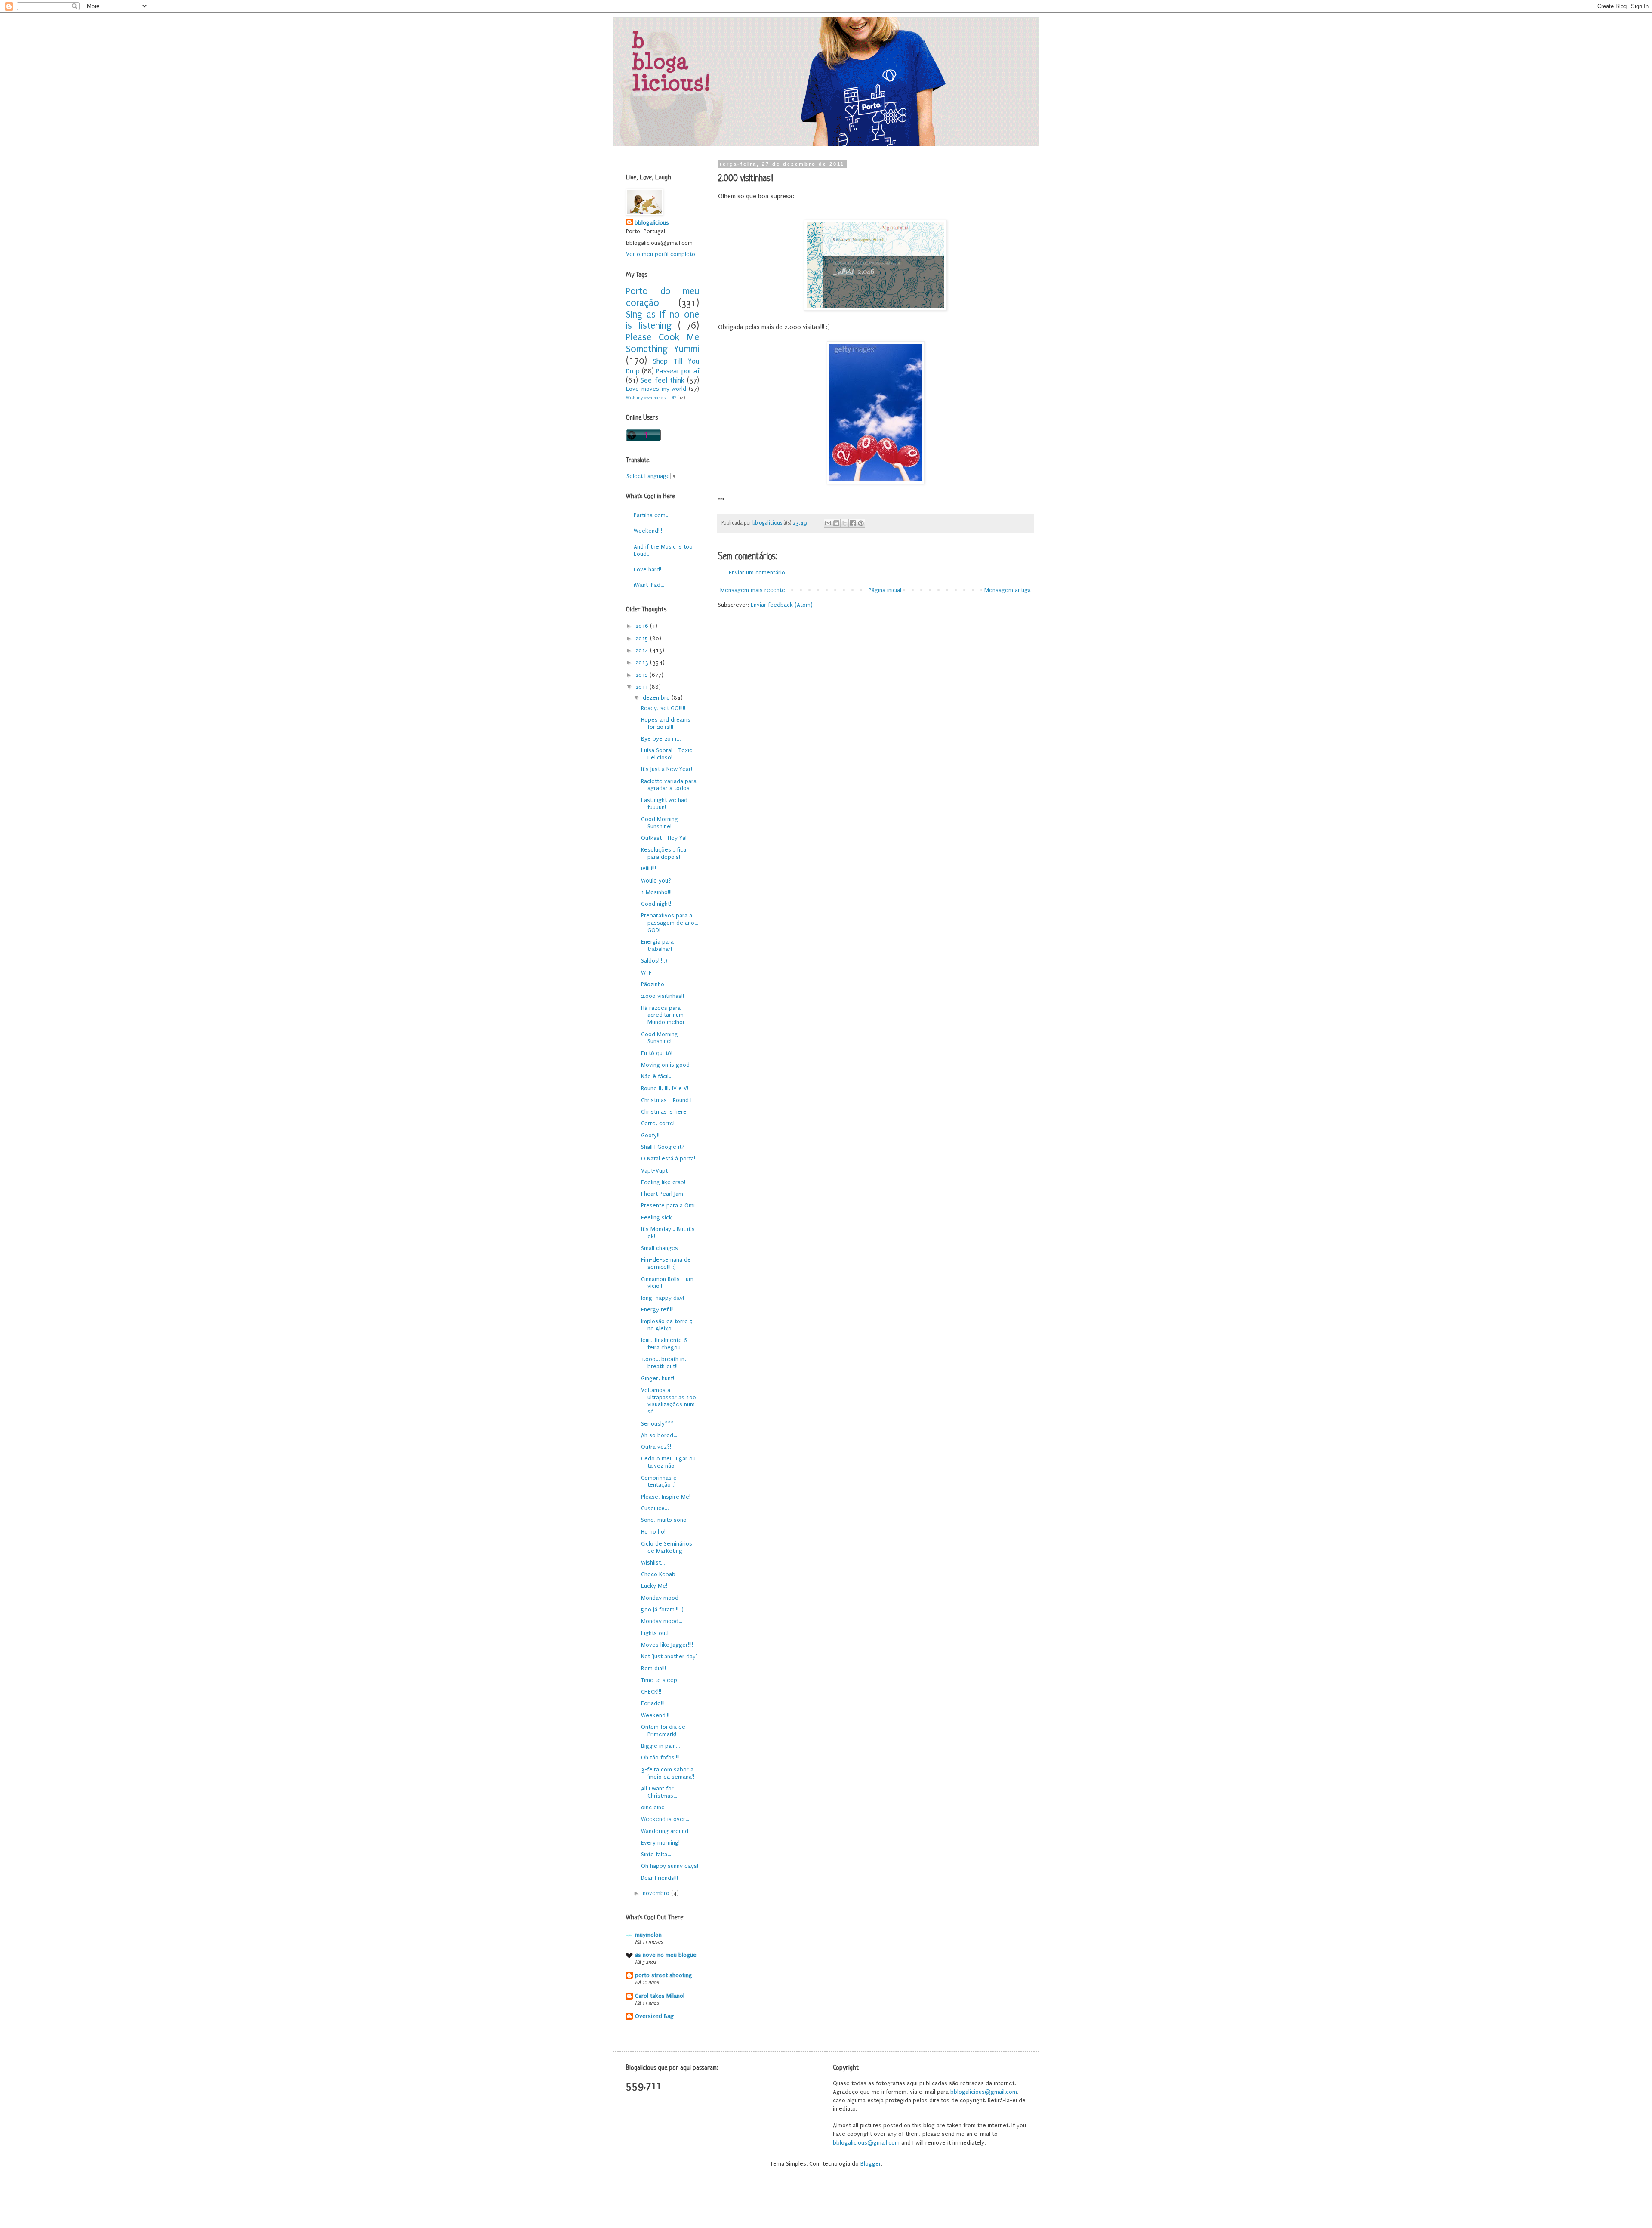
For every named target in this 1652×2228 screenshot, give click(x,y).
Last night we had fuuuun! (664, 804)
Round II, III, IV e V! (665, 1088)
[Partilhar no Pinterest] (861, 523)
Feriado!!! (653, 1703)
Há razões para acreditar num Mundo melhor (663, 1015)
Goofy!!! (651, 1135)
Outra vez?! (656, 1447)
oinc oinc (653, 1807)
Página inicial (885, 590)
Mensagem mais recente (753, 590)
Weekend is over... (665, 1819)
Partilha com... (652, 515)
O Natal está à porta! (668, 1159)
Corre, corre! (658, 1123)
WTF (646, 973)
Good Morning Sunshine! (660, 823)
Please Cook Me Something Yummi (663, 343)
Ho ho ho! (653, 1532)
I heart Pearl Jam (662, 1194)
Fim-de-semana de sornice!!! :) (666, 1263)
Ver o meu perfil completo (661, 254)
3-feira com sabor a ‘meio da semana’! (668, 1773)
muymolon (648, 1935)
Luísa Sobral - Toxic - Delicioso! (669, 754)
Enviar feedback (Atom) (782, 605)
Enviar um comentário (757, 572)
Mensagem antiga (1008, 590)
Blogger (871, 2164)
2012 (643, 675)
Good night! (656, 904)
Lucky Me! (654, 1586)
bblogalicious (652, 223)
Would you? (656, 881)
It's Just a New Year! (667, 769)
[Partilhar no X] (844, 523)
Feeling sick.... (659, 1217)
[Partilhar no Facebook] (853, 523)
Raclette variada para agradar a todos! (669, 785)
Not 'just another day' (669, 1656)
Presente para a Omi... (670, 1205)
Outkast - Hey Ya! (664, 838)
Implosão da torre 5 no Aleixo (667, 1325)
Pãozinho (653, 984)
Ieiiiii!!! (649, 869)
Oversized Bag (654, 2016)
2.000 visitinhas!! (663, 996)
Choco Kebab (658, 1574)
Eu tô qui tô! (657, 1053)
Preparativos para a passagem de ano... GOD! (670, 923)
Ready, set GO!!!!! (663, 708)
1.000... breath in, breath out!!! (664, 1363)
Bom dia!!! (653, 1668)
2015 (643, 638)
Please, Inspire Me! (666, 1497)
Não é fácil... (657, 1076)
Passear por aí (678, 371)
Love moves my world (656, 389)
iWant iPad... (649, 585)
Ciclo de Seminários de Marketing (667, 1547)
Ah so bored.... (660, 1435)
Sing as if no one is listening (663, 321)
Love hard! (647, 569)
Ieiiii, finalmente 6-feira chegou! (665, 1344)
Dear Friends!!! (660, 1878)
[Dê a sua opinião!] (836, 523)
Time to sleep (659, 1680)
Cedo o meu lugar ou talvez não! (668, 1462)
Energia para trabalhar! (657, 945)
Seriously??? (657, 1424)
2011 (643, 687)
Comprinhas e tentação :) (659, 1481)
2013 (643, 662)
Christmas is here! (664, 1112)
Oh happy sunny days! (670, 1866)
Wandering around (665, 1831)
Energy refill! (657, 1310)
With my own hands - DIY (651, 398)
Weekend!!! (648, 531)
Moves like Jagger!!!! (667, 1645)
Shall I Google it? (663, 1147)
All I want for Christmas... (659, 1792)
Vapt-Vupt (654, 1171)
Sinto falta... (656, 1854)
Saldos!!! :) (654, 961)
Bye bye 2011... (661, 739)
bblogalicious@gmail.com (984, 2092)
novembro (657, 1893)
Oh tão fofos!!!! (660, 1757)
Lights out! (655, 1633)
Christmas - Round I (666, 1100)
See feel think (663, 380)
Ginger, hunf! (658, 1378)
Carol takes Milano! (660, 1996)
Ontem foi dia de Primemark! (663, 1731)
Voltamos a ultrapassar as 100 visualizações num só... (669, 1401)
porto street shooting (664, 1975)
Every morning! (660, 1843)
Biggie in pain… (661, 1746)
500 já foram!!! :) (662, 1609)
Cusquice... (655, 1508)
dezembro (657, 698)
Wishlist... (653, 1563)
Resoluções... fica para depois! (664, 853)
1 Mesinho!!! (656, 892)
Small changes (660, 1248)
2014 (643, 650)
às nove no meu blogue (666, 1955)
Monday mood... (662, 1621)
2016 (643, 626)
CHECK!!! (651, 1692)
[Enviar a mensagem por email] (828, 523)
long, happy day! (663, 1298)
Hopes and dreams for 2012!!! (666, 723)
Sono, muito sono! (664, 1520)
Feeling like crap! (663, 1182)
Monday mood (660, 1598)
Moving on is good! (666, 1065)
